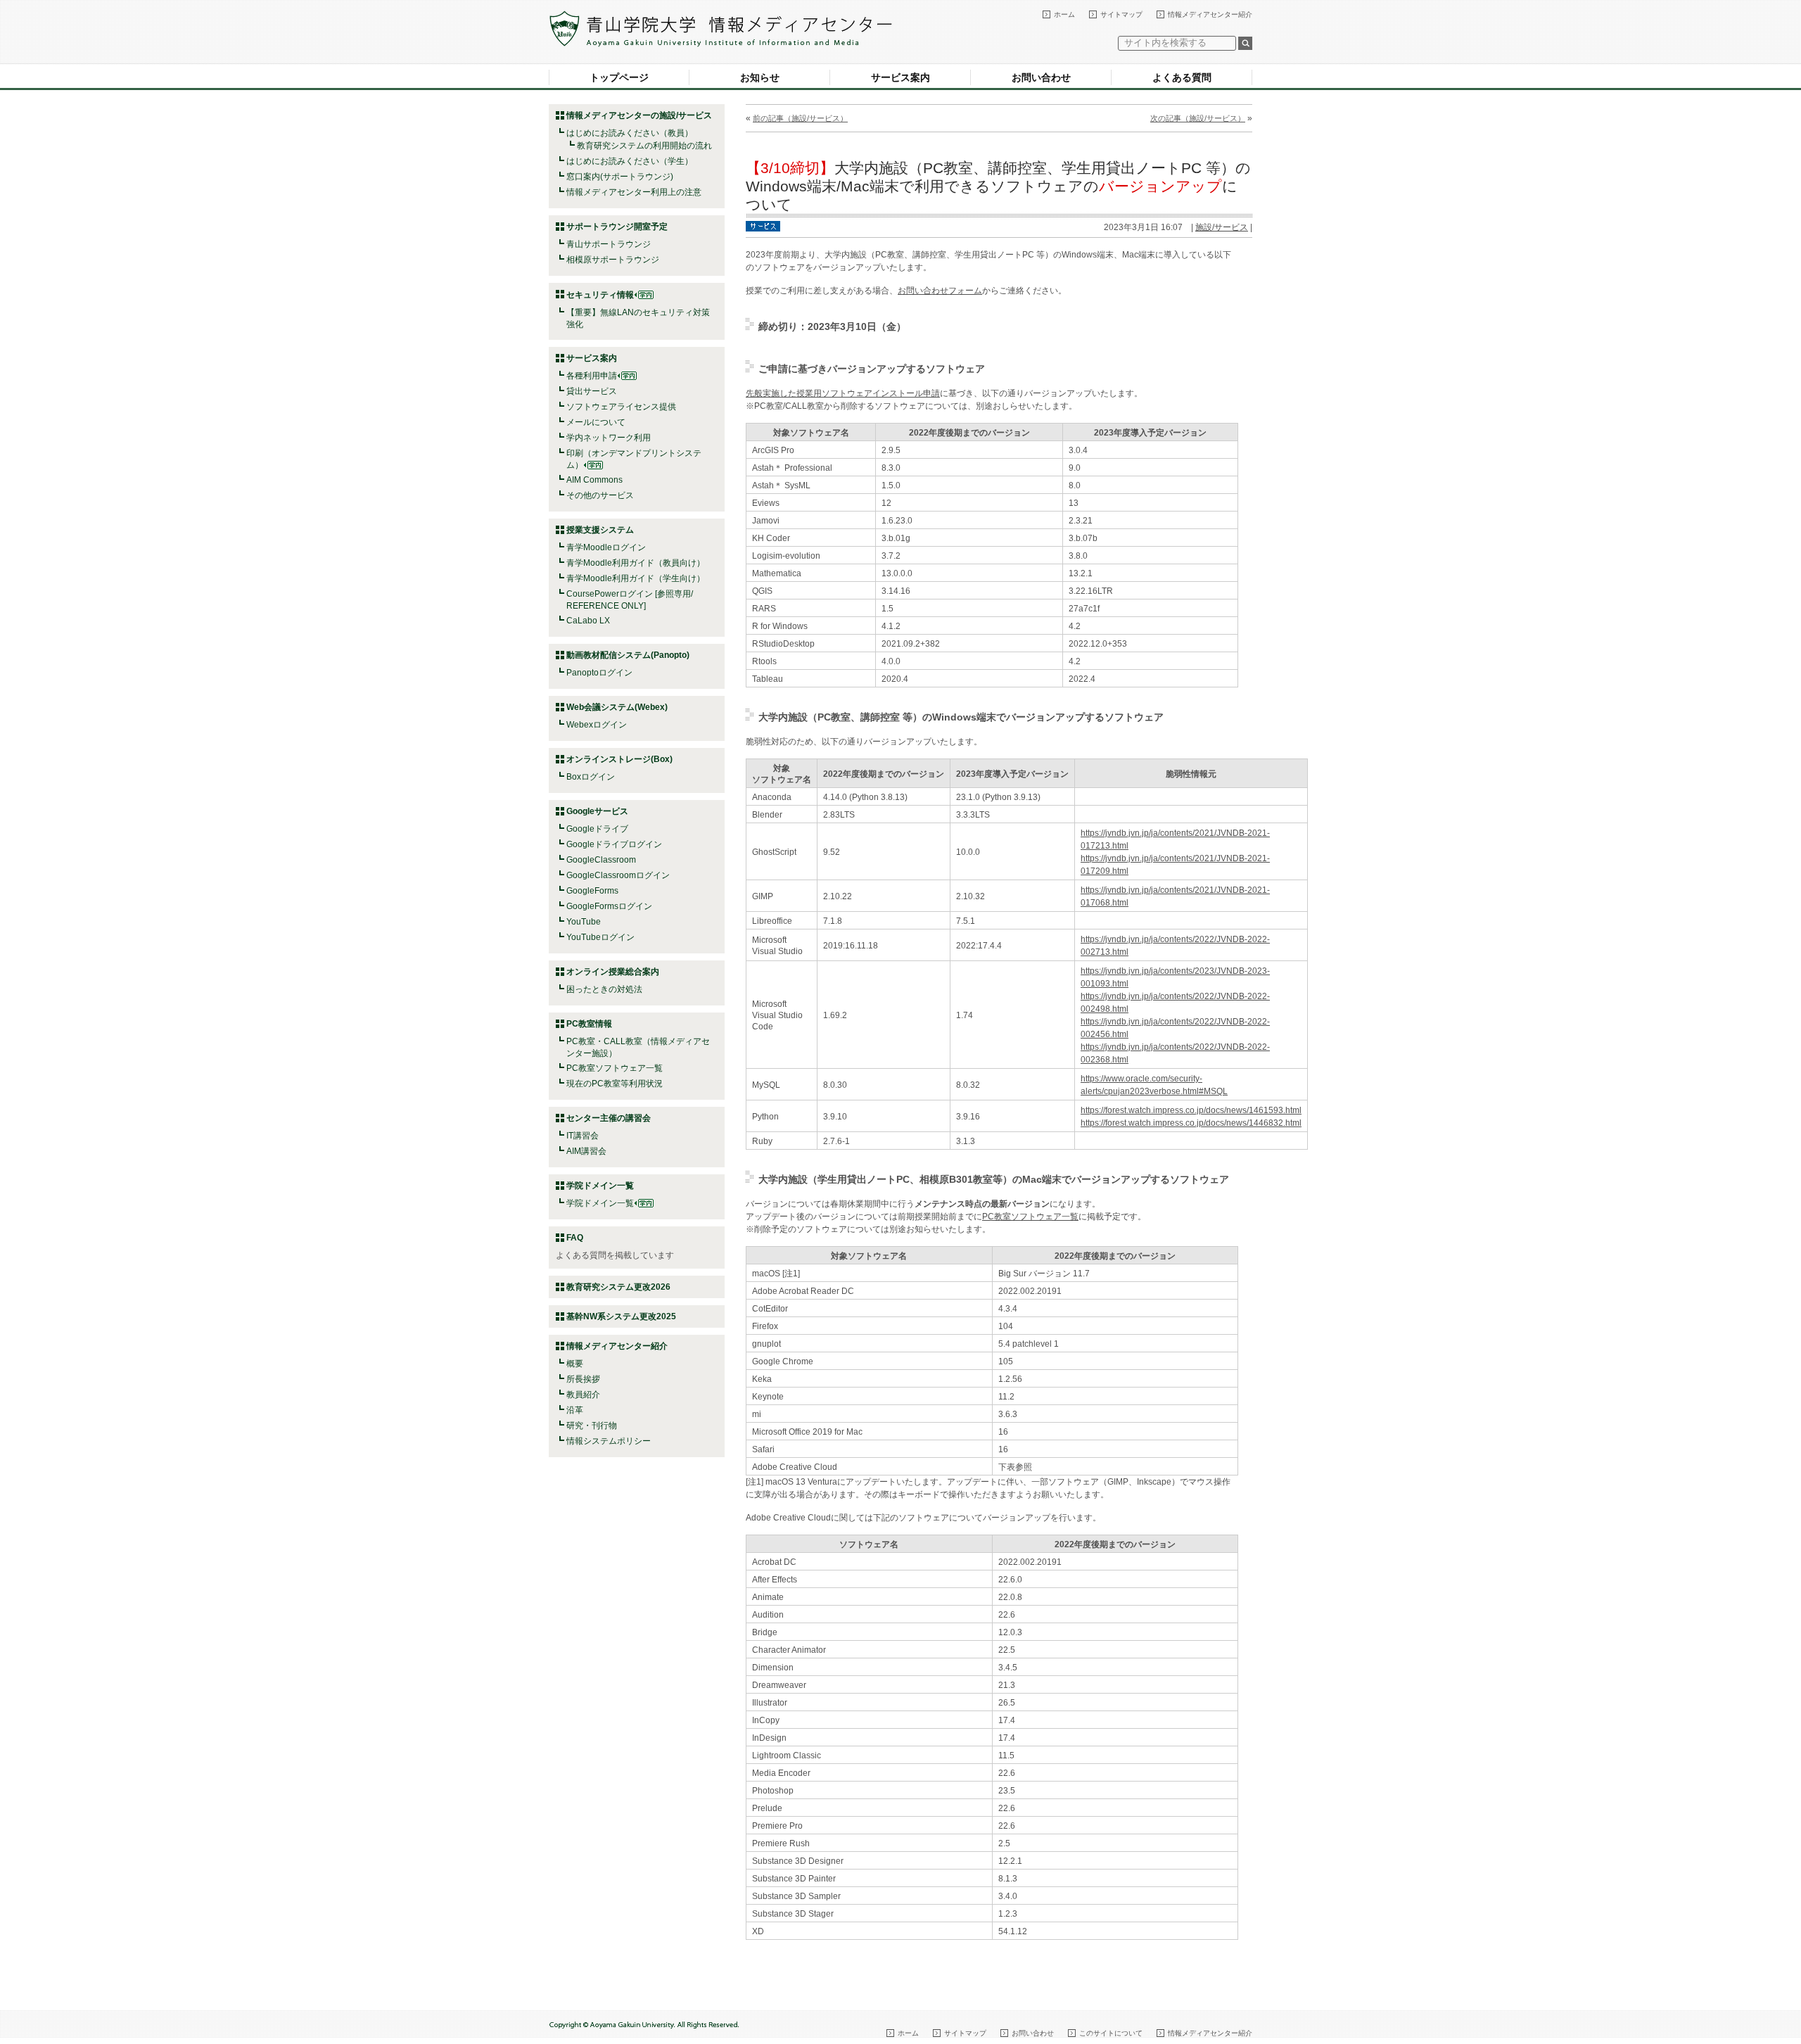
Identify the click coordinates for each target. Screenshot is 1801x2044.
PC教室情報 (589, 1024)
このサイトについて (1111, 2033)
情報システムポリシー (609, 1441)
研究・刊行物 (592, 1426)
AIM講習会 (586, 1151)
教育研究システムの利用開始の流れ (644, 146)
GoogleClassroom (601, 860)
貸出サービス (592, 391)
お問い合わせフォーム (940, 291)
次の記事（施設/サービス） (1198, 118)
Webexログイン (597, 725)
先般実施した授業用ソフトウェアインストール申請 (843, 393)
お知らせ (760, 77)
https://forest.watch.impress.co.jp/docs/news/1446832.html (1191, 1123)
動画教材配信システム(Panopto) (628, 655)
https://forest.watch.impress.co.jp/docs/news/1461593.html (1191, 1110)
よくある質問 (1182, 77)
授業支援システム (600, 530)
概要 (575, 1364)
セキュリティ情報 (600, 295)
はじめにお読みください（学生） (630, 161)
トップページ (619, 77)
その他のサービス (600, 495)
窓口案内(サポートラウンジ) (620, 177)
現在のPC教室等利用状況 (615, 1084)
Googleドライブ (597, 829)
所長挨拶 (583, 1379)
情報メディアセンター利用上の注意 (634, 192)
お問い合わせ (1041, 77)
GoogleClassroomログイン (618, 875)
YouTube (584, 922)
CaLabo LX (588, 621)
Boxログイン (591, 777)
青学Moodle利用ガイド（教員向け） (636, 563)
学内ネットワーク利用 (609, 438)
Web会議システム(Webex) (617, 707)
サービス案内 (900, 77)
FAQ (575, 1238)
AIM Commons (594, 480)
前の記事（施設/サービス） (800, 118)
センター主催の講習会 (609, 1118)
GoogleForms (592, 891)
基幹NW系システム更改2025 (621, 1316)
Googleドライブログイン (614, 844)
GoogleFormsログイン (609, 906)
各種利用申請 (592, 376)
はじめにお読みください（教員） (630, 133)
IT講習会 (583, 1136)
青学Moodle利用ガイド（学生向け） (636, 578)
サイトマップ (1121, 14)
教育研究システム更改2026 (618, 1287)
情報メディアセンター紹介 (1210, 14)
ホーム (1064, 14)
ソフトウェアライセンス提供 (621, 407)
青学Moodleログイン (606, 547)
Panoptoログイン (599, 673)
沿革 (575, 1410)
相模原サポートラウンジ (613, 260)
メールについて (596, 422)
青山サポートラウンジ (609, 244)
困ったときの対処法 (604, 989)
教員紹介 (583, 1395)
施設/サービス (1222, 227)
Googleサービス (597, 811)
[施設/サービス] (763, 225)
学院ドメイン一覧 (600, 1203)
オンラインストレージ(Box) (619, 759)
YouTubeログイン (600, 937)
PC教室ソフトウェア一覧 (615, 1068)
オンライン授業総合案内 (613, 972)
